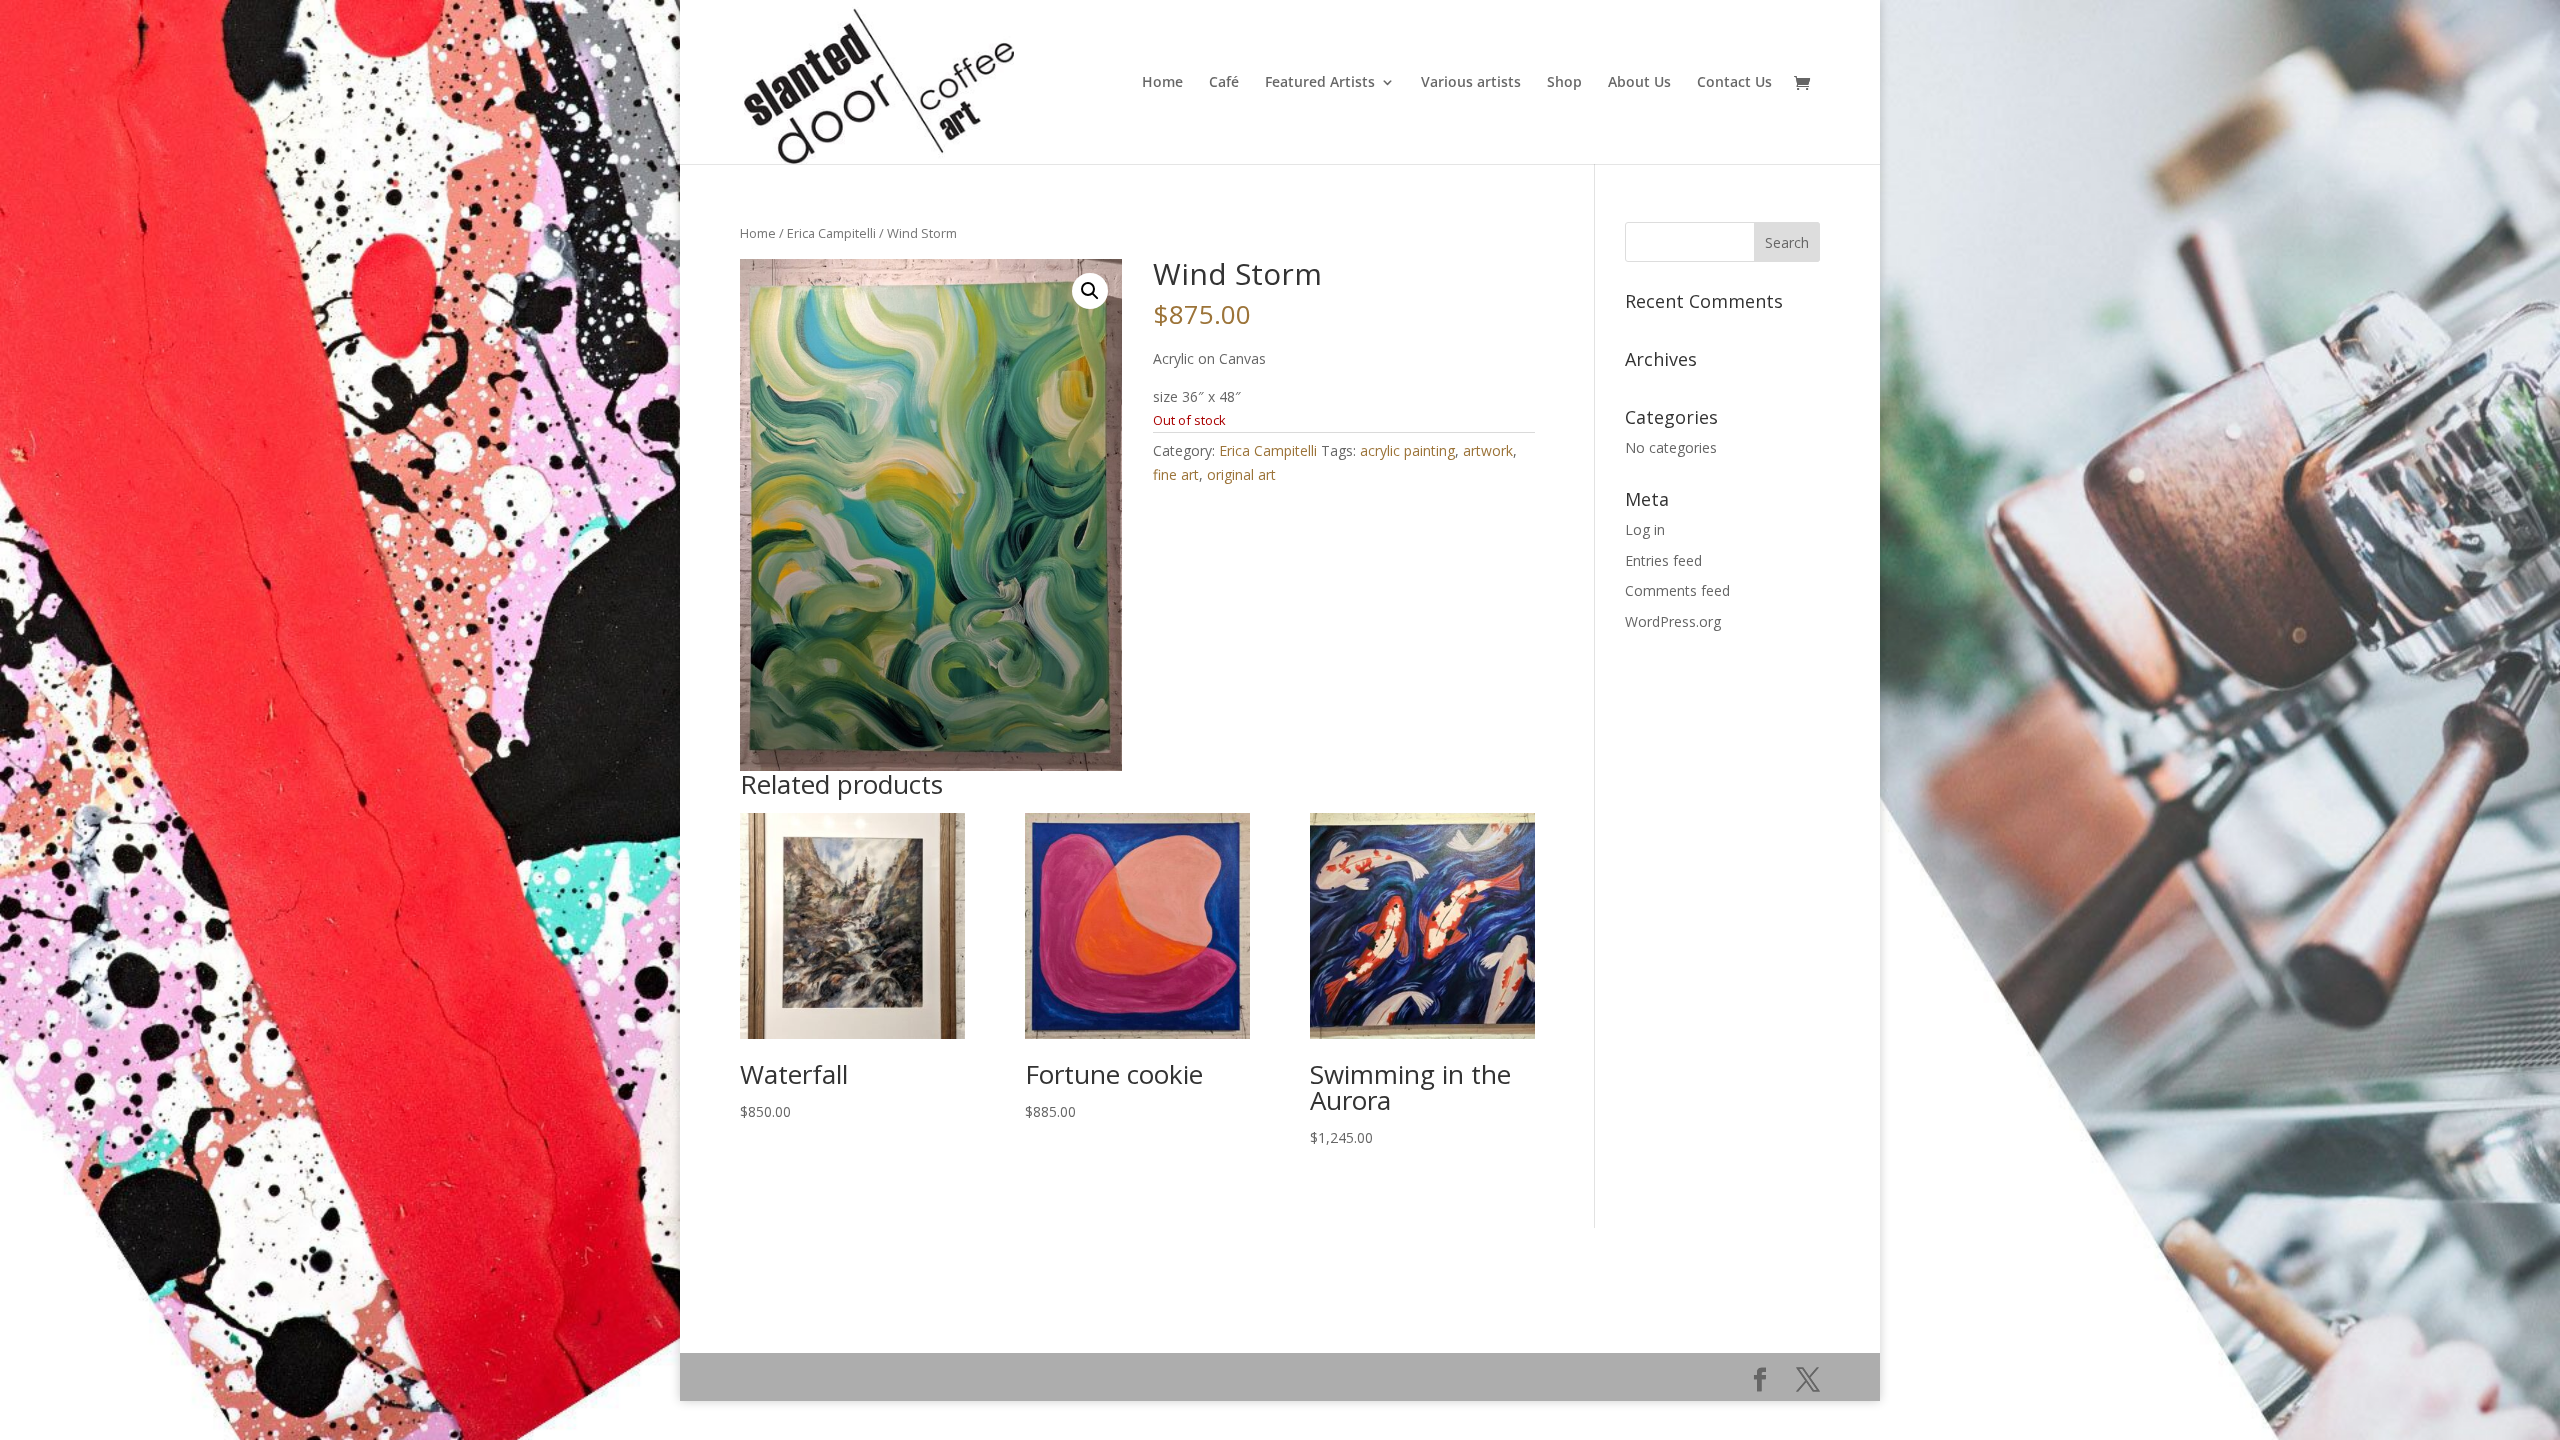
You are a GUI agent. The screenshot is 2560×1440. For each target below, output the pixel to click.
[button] (1090, 291)
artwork (1488, 450)
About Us (1639, 83)
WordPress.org (1673, 621)
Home (1162, 83)
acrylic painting (1407, 450)
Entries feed (1663, 560)
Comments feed (1677, 590)
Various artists (1471, 83)
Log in (1645, 529)
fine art (1176, 474)
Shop (1564, 83)
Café (1224, 83)
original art (1241, 474)
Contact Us (1734, 83)
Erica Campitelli (831, 233)
